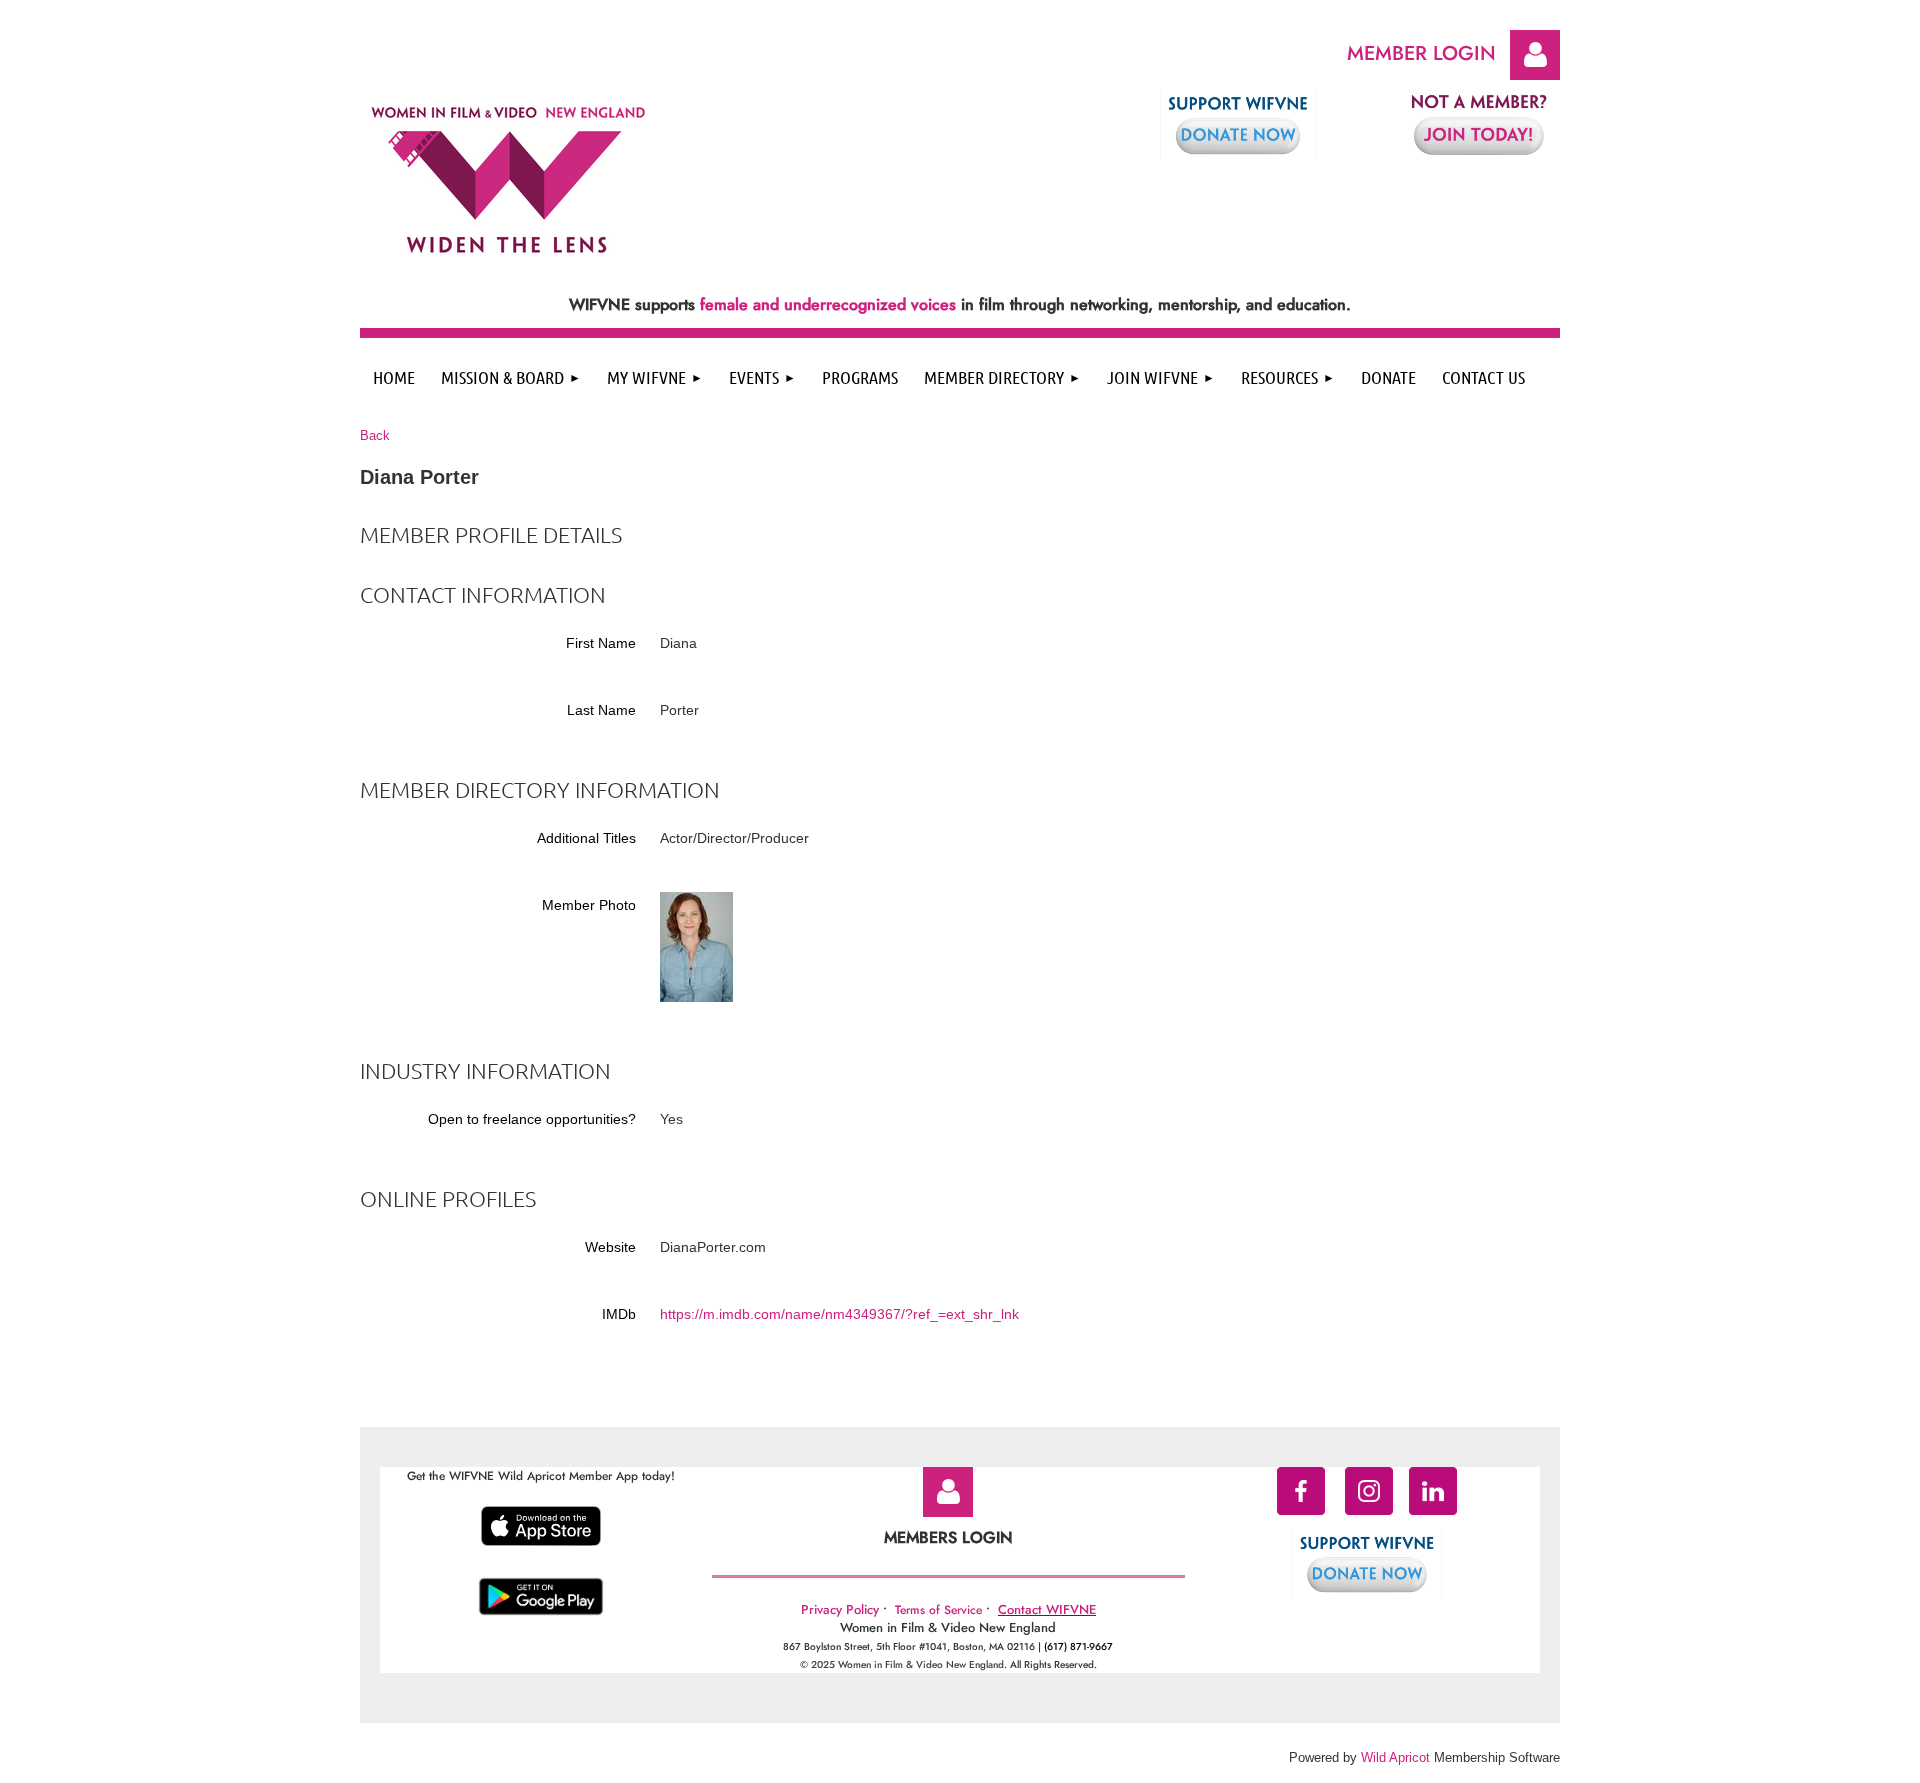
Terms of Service (938, 1610)
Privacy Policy (840, 1609)
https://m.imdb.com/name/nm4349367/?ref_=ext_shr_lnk (839, 1314)
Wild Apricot (1395, 1757)
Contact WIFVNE (1047, 1609)
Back (375, 435)
